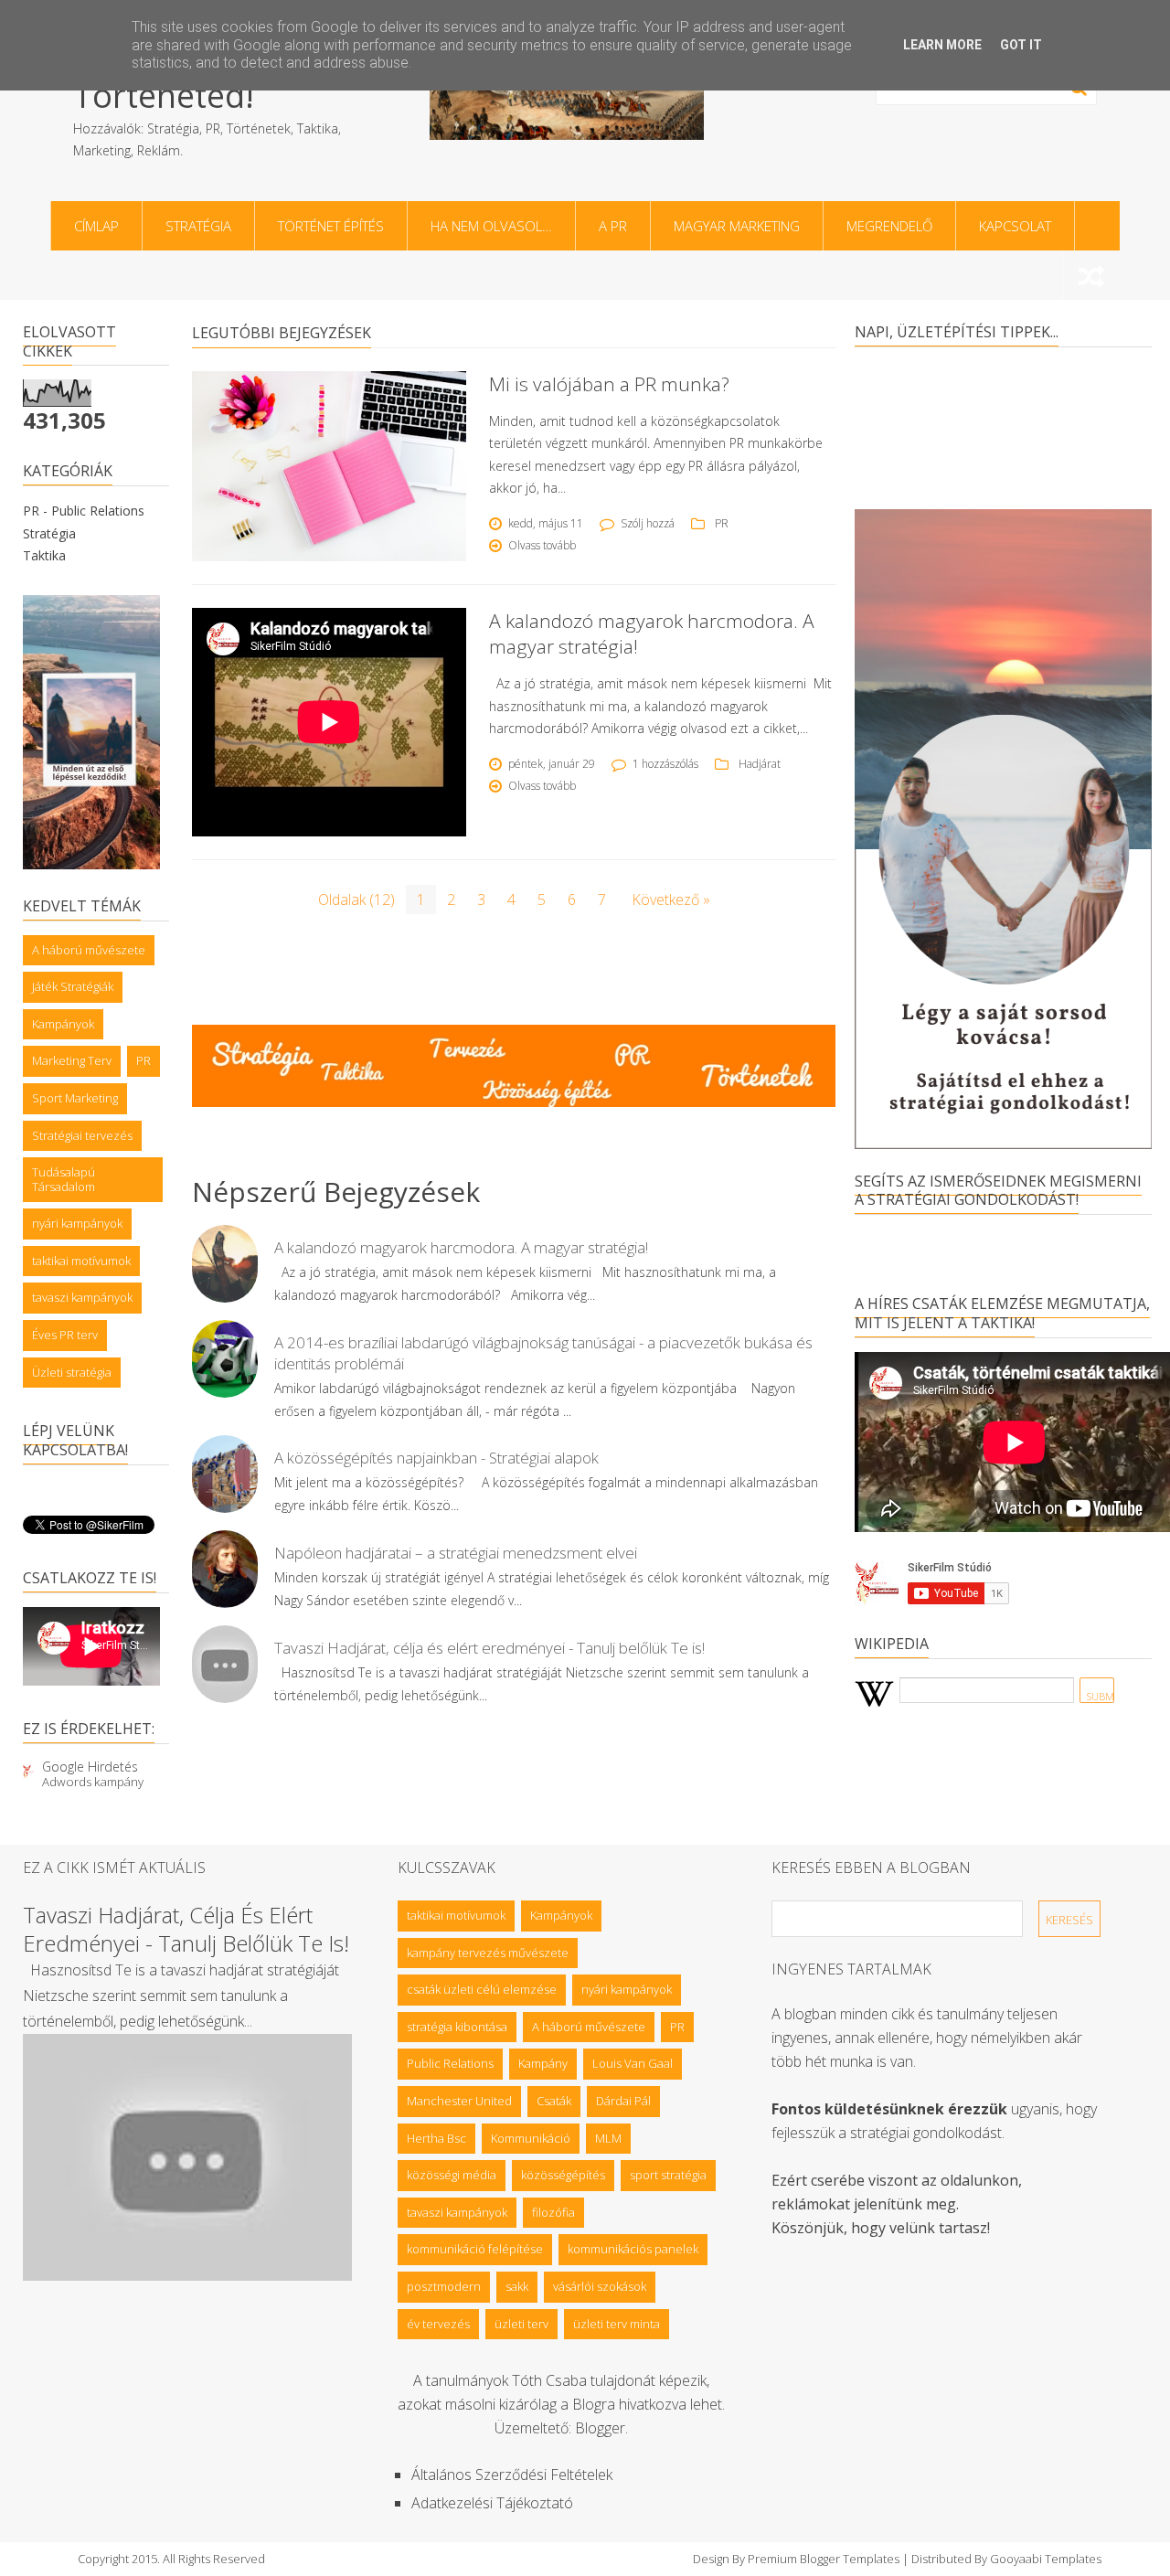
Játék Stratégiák (73, 986)
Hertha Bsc (436, 2138)
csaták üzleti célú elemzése (482, 1989)
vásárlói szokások (600, 2286)
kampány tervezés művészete (488, 1953)
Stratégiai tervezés (82, 1135)
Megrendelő (889, 226)
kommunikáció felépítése (475, 2249)
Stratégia (198, 226)
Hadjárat (760, 764)
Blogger (600, 2428)
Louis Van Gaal (633, 2063)
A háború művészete (89, 950)
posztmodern (444, 2286)
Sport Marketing (75, 1098)
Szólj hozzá (648, 523)
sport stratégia (668, 2175)
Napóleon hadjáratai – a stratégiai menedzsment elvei (456, 1553)
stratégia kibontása (457, 2027)
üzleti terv (521, 2324)
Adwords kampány (93, 1782)
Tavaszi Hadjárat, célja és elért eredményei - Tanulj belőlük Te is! (489, 1648)
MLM (608, 2138)
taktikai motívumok (81, 1261)
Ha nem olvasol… (491, 226)
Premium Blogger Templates (824, 2559)
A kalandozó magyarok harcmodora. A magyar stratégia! (461, 1247)
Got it (1021, 45)
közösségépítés (563, 2175)
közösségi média (452, 2175)
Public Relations (450, 2063)
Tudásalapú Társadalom (64, 1179)
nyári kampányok (77, 1223)
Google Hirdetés (90, 1767)
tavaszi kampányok (82, 1297)
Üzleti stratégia (72, 1372)
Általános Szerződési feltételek (512, 2475)
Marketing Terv (72, 1060)
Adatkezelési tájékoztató (492, 2503)
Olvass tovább (542, 545)
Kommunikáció (531, 2138)
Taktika (44, 555)
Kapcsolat (1015, 226)
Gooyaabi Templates (1046, 2559)
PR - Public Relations (84, 511)
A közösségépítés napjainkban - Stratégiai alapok (436, 1458)
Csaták (554, 2101)
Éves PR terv (65, 1335)
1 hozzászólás (665, 764)
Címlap (96, 226)
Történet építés (331, 226)
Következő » (671, 899)
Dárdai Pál (623, 2101)
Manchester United (459, 2101)
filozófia (553, 2212)
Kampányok (63, 1024)
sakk (517, 2286)
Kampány (543, 2063)
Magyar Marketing (737, 226)
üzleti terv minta (617, 2324)
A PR (613, 226)
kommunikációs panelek (633, 2249)
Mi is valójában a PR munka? (609, 384)
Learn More (942, 45)
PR (144, 1060)
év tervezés (438, 2324)
